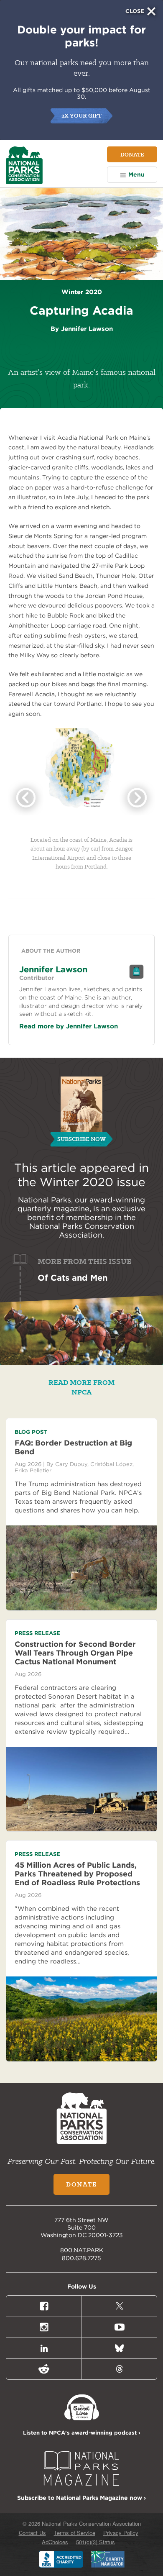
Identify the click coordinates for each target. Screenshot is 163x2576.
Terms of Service (75, 2533)
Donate (132, 154)
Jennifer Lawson (53, 969)
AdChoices (55, 2542)
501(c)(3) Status (96, 2542)
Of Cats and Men (73, 1278)
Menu (136, 174)
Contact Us (32, 2533)
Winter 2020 (76, 1182)
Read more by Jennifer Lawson (69, 1026)
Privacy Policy (121, 2533)
